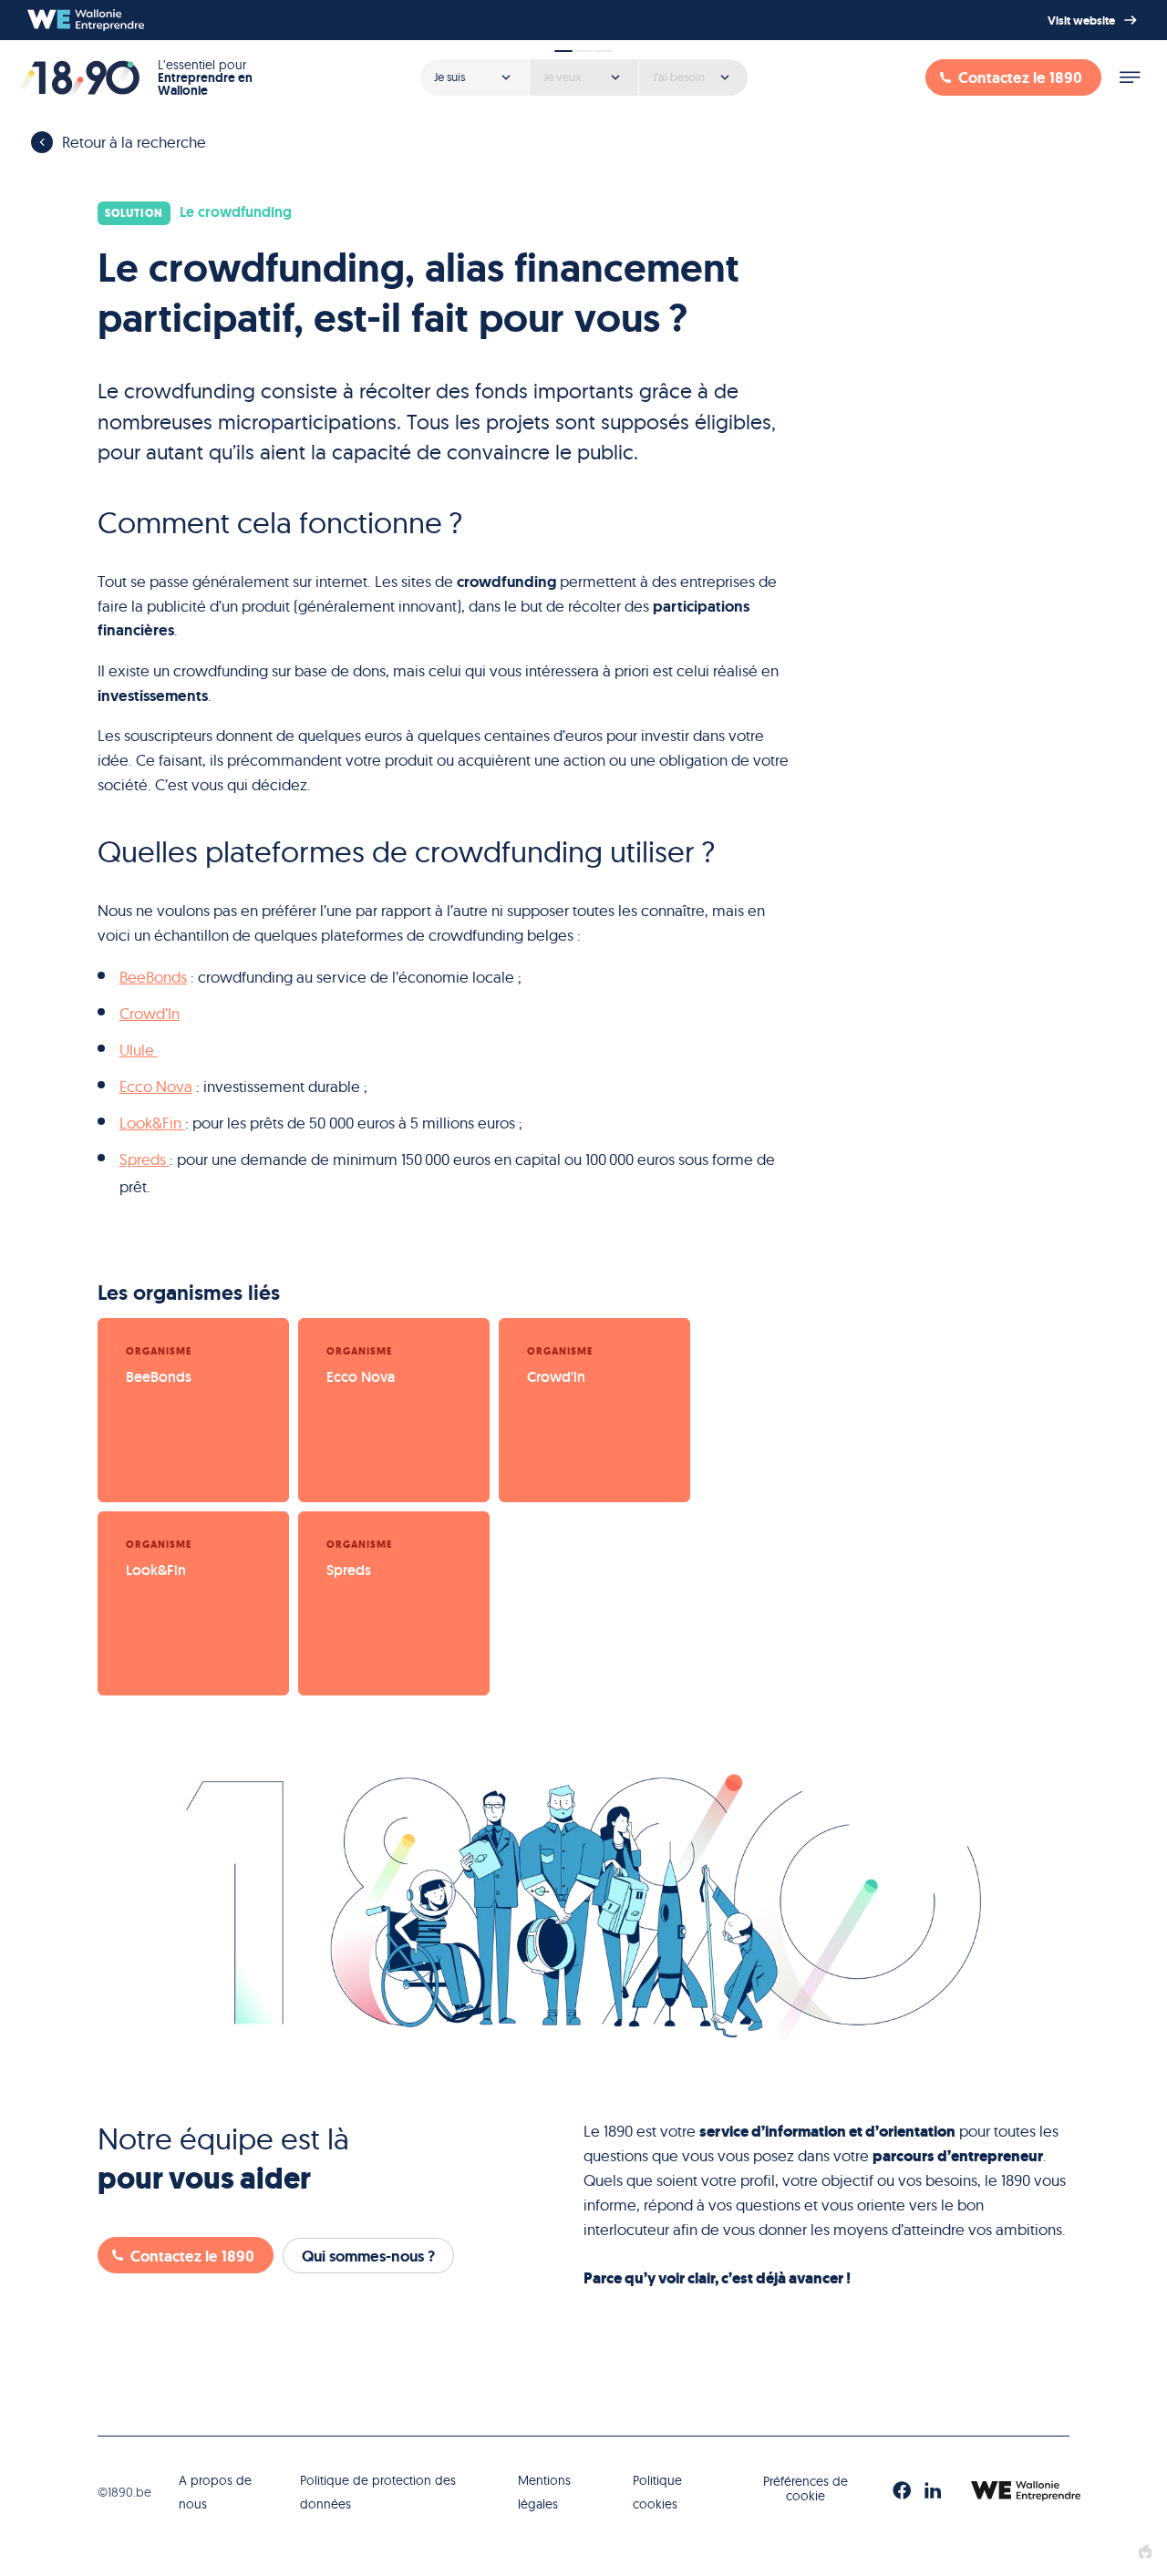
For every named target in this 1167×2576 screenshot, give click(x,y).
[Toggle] (1130, 77)
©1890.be (124, 2492)
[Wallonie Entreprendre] (86, 20)
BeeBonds (153, 977)
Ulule (139, 1050)
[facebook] (902, 2491)
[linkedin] (933, 2491)
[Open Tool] (583, 71)
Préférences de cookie (806, 2489)
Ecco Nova (156, 1086)
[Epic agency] (1145, 2552)
